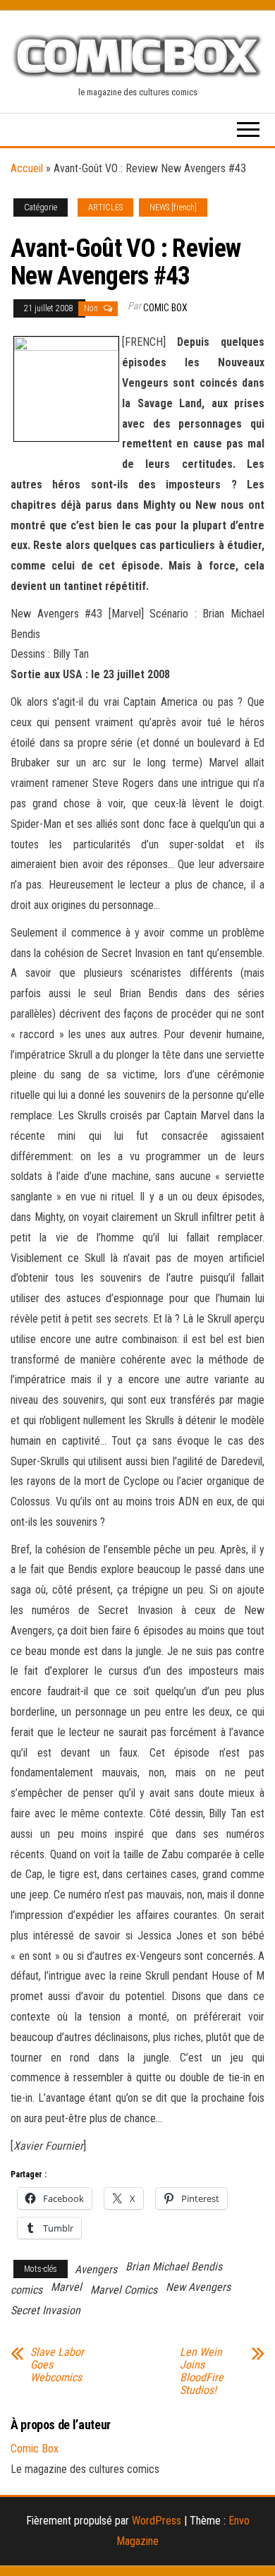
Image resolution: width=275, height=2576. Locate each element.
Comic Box (165, 308)
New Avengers (198, 2287)
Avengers (96, 2269)
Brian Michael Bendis (174, 2267)
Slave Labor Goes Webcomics (57, 2365)
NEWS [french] (173, 207)
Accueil (27, 168)
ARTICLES (105, 207)
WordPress (157, 2521)
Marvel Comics (124, 2290)
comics (26, 2290)
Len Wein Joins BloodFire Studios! (202, 2371)
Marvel (66, 2287)
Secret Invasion (45, 2310)
